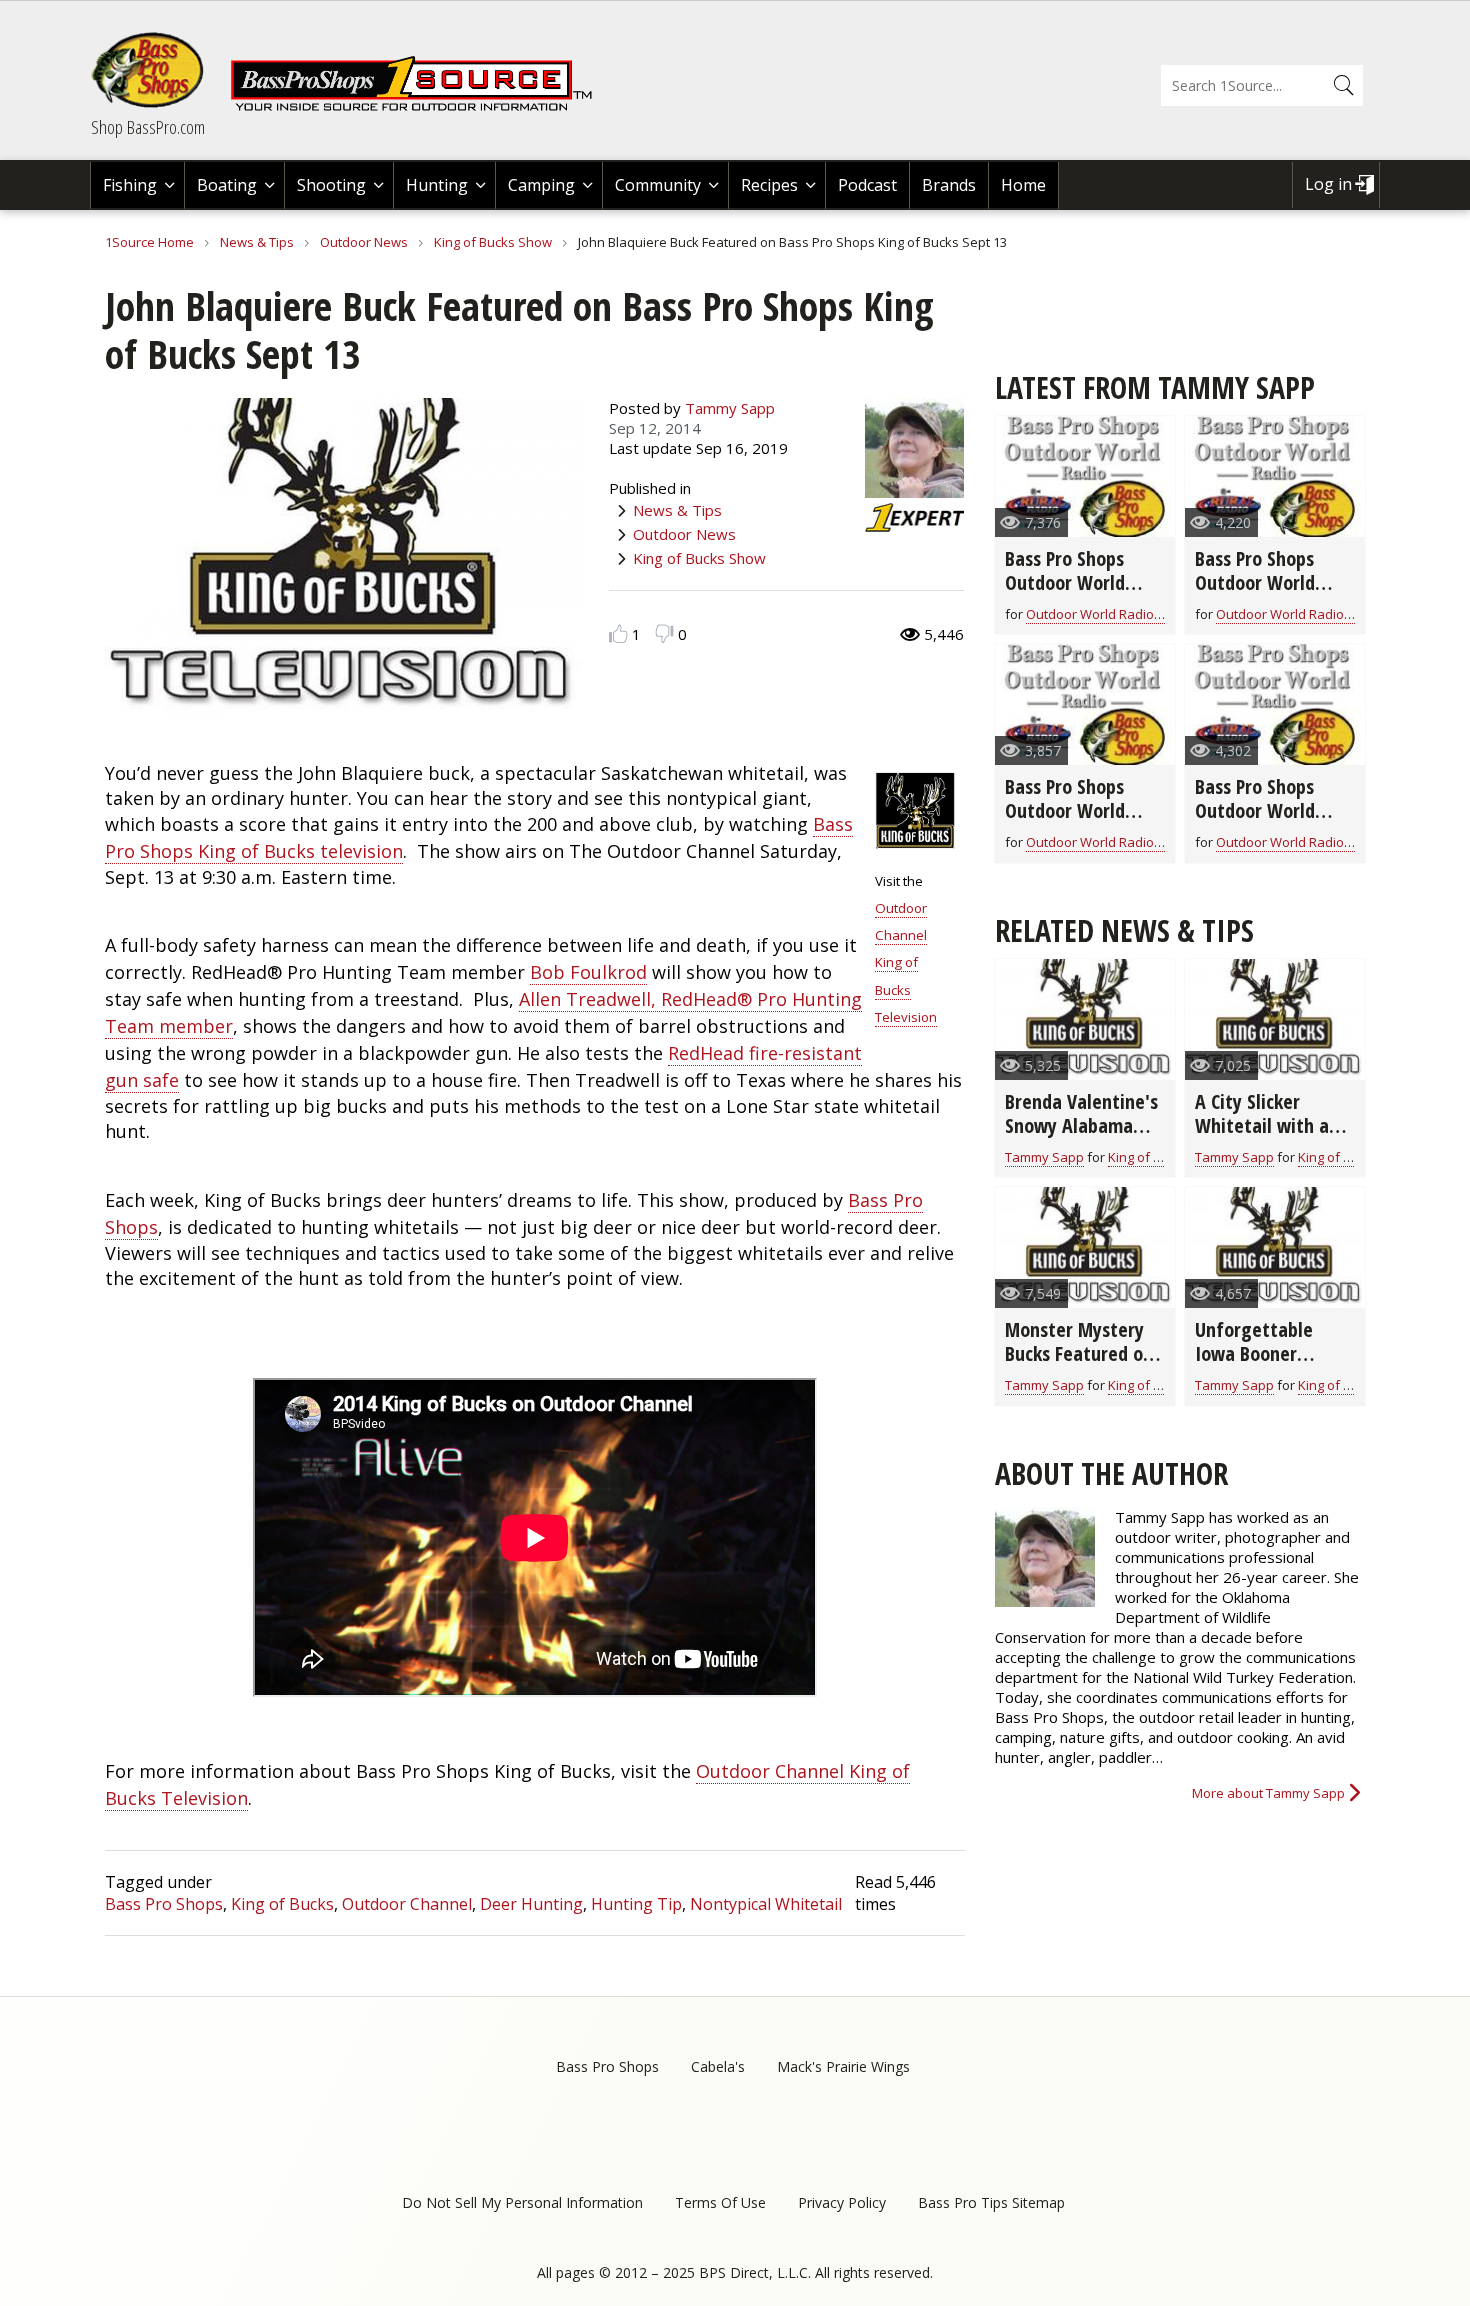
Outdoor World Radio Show (1108, 614)
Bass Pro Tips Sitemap (991, 2202)
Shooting (331, 185)
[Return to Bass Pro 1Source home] (420, 107)
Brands (949, 185)
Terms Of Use (720, 2202)
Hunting (437, 185)
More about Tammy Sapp (1268, 1793)
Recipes (769, 185)
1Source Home (149, 242)
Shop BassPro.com (148, 127)
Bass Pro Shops (164, 1904)
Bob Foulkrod (588, 972)
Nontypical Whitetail (766, 1904)
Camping (541, 185)
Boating (227, 185)
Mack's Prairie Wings (843, 2066)
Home (1023, 185)
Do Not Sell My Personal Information (522, 2202)
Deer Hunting (531, 1904)
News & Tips (257, 242)
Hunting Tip (636, 1904)
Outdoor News (364, 242)
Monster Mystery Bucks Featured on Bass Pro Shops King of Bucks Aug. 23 (1085, 1365)
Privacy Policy (842, 2202)
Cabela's (718, 2066)
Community (658, 185)
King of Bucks (282, 1904)
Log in (1328, 184)
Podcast (867, 185)
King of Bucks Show (493, 242)
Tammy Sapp (730, 408)
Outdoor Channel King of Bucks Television (906, 962)
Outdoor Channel (407, 1904)
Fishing (130, 185)
